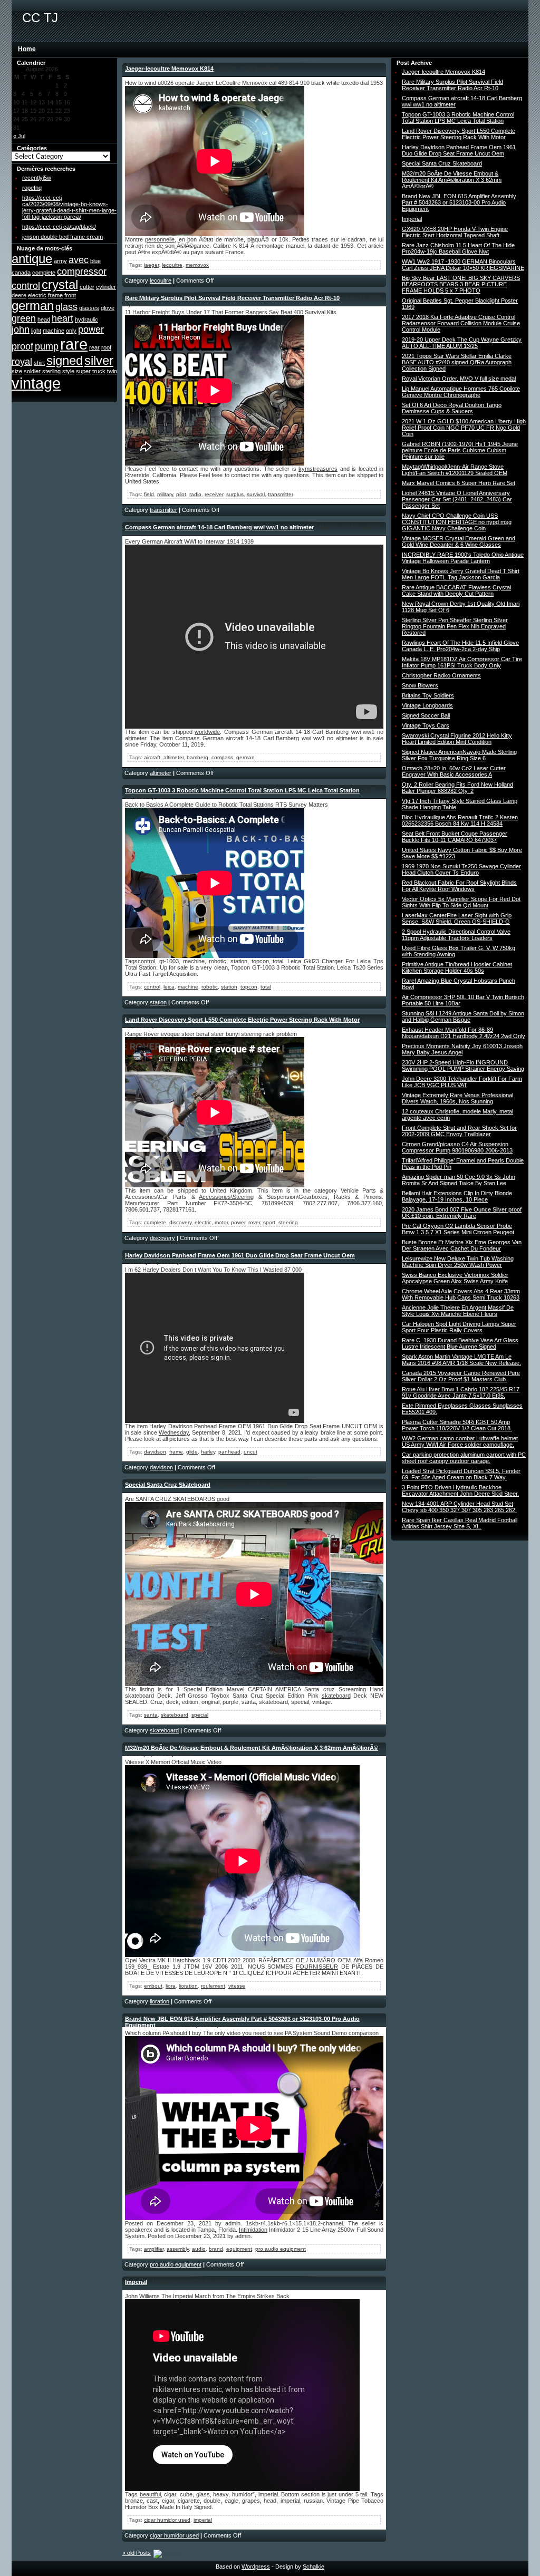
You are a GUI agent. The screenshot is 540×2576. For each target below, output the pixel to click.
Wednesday (174, 1432)
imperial (203, 2520)
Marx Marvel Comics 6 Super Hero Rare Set (459, 483)
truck (99, 371)
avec (79, 260)
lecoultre (172, 265)
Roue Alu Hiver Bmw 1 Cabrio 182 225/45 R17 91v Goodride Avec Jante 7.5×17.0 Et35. (461, 1392)
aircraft (152, 757)
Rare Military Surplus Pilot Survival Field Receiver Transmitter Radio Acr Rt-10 (232, 298)
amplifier (154, 2249)
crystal (60, 284)
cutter (87, 287)
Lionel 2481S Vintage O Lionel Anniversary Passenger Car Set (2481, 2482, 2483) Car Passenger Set (457, 499)
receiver (214, 494)
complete (44, 273)
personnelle (160, 239)
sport (269, 1222)
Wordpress (256, 2567)
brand (216, 2249)
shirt (39, 363)
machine (54, 331)
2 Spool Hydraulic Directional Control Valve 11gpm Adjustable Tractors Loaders (456, 935)
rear (94, 347)
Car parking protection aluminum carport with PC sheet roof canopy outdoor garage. (464, 1458)
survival (256, 494)
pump (47, 346)
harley (208, 1452)
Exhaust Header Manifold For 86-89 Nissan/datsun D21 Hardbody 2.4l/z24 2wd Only (464, 1033)
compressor (82, 272)
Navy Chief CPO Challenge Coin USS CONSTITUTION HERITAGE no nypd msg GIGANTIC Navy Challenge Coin (457, 522)
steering (288, 1222)
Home (27, 49)
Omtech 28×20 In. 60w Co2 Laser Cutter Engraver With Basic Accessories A (454, 771)
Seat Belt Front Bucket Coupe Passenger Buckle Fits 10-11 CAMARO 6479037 (455, 837)
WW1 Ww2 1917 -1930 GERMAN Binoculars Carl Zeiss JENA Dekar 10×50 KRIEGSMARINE (463, 265)
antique (32, 259)
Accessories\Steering (226, 1197)
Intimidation (253, 2230)
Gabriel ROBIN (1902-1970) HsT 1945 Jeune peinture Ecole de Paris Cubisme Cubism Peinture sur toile (460, 450)
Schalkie (314, 2567)
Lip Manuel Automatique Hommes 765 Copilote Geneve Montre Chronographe (461, 392)
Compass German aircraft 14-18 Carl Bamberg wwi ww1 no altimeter (219, 527)
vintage (36, 383)
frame (55, 295)
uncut (250, 1452)
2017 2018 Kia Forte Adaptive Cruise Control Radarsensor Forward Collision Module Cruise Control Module (461, 323)
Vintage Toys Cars (426, 725)
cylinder (106, 287)
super (83, 371)
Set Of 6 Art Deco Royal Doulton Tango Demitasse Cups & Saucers (452, 408)
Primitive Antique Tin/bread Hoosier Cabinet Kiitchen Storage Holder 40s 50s (457, 967)
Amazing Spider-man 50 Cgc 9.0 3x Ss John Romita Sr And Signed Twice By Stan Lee (459, 1180)
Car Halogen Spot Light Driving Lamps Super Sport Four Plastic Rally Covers (459, 1327)
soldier (32, 371)
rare (74, 344)
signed (65, 360)
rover (254, 1222)
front (70, 295)
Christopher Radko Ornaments (441, 675)
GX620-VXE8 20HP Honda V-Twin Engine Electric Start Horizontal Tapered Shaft (455, 232)
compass (222, 757)
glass (66, 307)
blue (95, 261)
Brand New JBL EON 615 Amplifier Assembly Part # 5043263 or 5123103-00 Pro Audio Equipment (459, 202)
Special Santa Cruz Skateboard (168, 1485)
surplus (235, 494)
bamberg (197, 757)
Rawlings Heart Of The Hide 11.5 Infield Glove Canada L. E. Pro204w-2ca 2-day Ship (460, 646)
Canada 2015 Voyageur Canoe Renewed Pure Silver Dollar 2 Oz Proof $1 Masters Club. (461, 1376)
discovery (180, 1222)
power (91, 330)
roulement (213, 1986)
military (165, 494)
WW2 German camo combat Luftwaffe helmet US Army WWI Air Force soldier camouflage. (460, 1441)
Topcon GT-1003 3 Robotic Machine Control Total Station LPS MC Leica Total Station (242, 790)
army (60, 261)
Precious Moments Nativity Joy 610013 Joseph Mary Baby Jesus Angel (462, 1049)
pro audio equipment (281, 2249)
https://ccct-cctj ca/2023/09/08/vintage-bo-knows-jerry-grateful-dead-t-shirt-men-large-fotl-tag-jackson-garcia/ (69, 207)
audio (199, 2249)
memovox (197, 265)
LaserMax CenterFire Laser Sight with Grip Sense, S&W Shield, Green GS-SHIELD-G (457, 918)
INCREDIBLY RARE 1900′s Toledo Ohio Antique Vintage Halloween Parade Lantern (463, 558)
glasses (89, 308)
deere (19, 295)
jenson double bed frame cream (62, 237)
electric (37, 295)
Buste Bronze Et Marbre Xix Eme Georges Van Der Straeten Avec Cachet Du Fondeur (462, 1245)
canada (21, 273)
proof (22, 346)
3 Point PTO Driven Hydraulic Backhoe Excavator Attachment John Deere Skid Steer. (460, 1490)
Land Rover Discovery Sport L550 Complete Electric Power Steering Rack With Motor (242, 1020)
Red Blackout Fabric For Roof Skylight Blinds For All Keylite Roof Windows (459, 886)
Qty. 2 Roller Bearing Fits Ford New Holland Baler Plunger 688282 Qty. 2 (457, 788)
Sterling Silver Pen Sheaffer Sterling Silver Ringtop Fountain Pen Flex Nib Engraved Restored (455, 626)
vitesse (237, 1986)
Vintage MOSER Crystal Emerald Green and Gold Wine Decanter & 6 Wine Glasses (459, 541)
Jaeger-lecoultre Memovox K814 (169, 69)
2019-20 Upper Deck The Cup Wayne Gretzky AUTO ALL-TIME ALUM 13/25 (462, 343)
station (229, 987)
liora (171, 1986)
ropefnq (32, 188)
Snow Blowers (420, 685)
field (149, 494)
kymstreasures (318, 469)
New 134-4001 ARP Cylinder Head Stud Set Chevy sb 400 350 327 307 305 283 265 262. (459, 1507)
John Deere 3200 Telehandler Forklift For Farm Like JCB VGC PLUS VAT (462, 1082)
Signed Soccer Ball (426, 715)
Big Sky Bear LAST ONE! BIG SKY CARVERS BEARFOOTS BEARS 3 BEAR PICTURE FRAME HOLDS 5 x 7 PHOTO (461, 284)
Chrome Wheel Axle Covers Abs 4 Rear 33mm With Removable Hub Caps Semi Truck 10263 (461, 1294)
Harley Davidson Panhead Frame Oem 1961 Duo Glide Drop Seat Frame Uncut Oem (240, 1255)
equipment (239, 2249)
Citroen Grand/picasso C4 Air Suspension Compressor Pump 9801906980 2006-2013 (457, 1147)
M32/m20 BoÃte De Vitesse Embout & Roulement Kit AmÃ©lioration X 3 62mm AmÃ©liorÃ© (252, 1748)
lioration (188, 1986)
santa (151, 1715)
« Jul (19, 136)
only (71, 331)
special (200, 1715)
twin (112, 371)
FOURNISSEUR (317, 1967)
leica (169, 987)
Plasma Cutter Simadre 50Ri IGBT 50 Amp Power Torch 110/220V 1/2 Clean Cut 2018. (457, 1425)
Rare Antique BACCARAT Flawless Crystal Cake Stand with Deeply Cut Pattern (456, 590)
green (24, 318)
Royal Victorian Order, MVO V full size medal (459, 379)
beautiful (150, 2494)
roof (106, 347)
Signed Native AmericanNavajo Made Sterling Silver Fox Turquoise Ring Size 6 (459, 755)
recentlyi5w (37, 178)
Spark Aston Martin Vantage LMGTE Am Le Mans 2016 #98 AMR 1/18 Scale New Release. (461, 1360)
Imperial (136, 2282)
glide (192, 1452)
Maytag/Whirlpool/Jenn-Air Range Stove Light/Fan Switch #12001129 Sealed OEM (455, 470)
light (36, 331)
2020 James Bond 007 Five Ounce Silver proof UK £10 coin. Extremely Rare (462, 1213)
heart (62, 318)
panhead (229, 1452)
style (68, 371)
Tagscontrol (140, 961)
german (33, 306)
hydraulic (86, 319)
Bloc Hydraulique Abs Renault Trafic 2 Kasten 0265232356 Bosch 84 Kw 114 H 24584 (460, 820)
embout (153, 1986)
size (17, 371)
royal (22, 362)
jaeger (151, 265)
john (21, 330)
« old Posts (137, 2553)
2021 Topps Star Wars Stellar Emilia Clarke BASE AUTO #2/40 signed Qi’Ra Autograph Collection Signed (457, 362)
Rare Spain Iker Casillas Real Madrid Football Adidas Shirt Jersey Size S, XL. (460, 1523)
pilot (181, 494)
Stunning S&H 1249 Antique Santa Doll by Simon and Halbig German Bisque (463, 1016)
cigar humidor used (167, 2520)
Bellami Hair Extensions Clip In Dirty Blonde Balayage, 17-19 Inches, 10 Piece (457, 1196)
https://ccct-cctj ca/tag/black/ (59, 227)
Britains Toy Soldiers (428, 695)
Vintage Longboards (427, 705)
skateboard (336, 1696)
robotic (210, 987)
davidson (155, 1452)
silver (99, 360)
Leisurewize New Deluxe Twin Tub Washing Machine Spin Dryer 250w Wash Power (458, 1262)
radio (195, 494)
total (266, 987)
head (44, 319)
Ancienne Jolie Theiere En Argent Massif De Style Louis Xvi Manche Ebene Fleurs (458, 1311)
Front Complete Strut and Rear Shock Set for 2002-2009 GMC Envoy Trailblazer (459, 1131)
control (26, 286)
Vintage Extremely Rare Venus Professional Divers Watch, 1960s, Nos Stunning (457, 1098)
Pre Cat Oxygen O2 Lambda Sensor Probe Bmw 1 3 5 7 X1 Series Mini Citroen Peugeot (458, 1229)
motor (221, 1222)
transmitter (281, 494)
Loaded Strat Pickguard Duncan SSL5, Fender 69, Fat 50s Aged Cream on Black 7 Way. (461, 1474)
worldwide (207, 732)
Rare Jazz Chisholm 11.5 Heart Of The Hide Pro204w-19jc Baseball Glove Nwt (458, 248)
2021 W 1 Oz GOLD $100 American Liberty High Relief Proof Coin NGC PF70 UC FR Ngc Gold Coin (464, 428)
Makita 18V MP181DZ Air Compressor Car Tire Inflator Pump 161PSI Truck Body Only (462, 662)
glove (108, 308)
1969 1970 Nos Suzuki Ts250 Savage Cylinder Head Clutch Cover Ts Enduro (461, 869)
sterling (51, 371)
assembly (178, 2249)
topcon (249, 987)
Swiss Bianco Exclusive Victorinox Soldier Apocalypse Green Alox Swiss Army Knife (455, 1278)
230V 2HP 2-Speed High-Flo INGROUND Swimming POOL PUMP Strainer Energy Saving (463, 1066)
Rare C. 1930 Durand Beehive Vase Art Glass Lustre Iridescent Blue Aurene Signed (460, 1343)
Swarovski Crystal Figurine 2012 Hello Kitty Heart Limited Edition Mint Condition (457, 739)
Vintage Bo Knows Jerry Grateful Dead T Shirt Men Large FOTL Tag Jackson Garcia (461, 574)
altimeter (173, 757)
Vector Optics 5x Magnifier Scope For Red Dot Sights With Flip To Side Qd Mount (461, 902)
